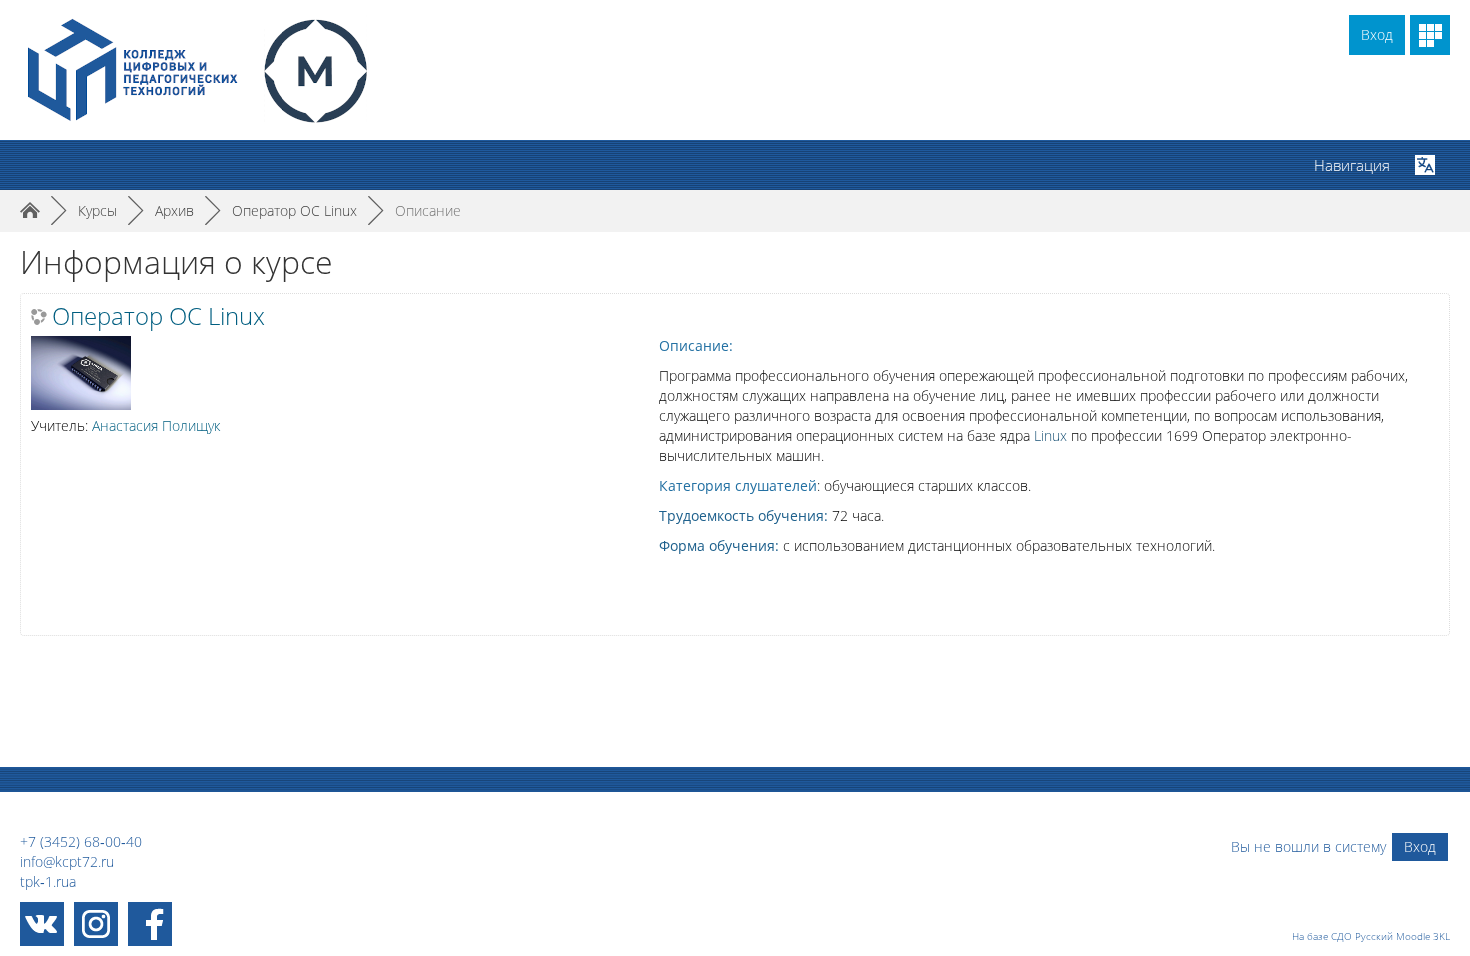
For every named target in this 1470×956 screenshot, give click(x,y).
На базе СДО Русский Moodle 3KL (1371, 936)
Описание (428, 210)
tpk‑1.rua (48, 881)
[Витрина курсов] (1430, 35)
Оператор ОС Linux (158, 316)
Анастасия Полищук (156, 425)
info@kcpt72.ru (67, 861)
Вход (1377, 34)
